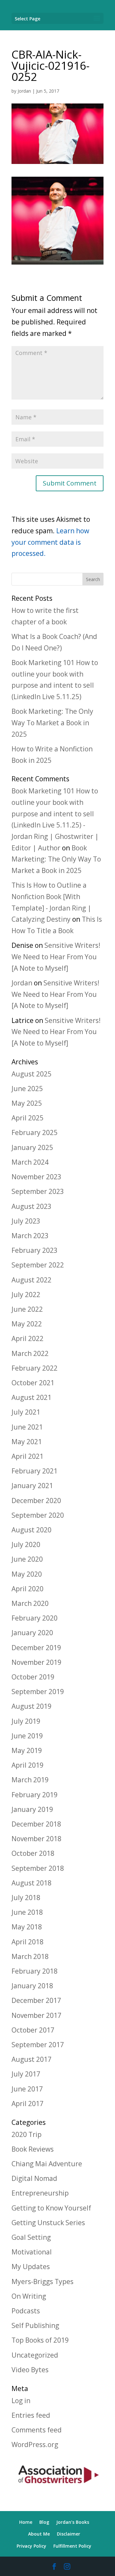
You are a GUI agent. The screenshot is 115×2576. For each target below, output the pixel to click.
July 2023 (26, 1221)
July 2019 (26, 1721)
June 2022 (27, 1309)
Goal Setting (31, 2237)
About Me (39, 2534)
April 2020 (27, 1589)
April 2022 (27, 1338)
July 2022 (26, 1295)
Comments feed (37, 2430)
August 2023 (31, 1206)
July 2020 (26, 1544)
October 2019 (33, 1677)
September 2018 (38, 1868)
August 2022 (31, 1280)
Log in (21, 2401)
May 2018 (27, 1927)
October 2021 (33, 1383)
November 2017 (36, 2015)
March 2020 (30, 1603)
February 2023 (34, 1250)
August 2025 (31, 1074)
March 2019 (30, 1780)
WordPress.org (35, 2445)
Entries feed (31, 2415)
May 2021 (27, 1442)
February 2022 (34, 1368)
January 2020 (32, 1633)
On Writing (29, 2296)
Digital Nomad (34, 2178)
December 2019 (36, 1648)
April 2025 (27, 1118)
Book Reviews (33, 2149)
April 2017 (27, 2104)
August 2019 (31, 1706)
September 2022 (38, 1265)
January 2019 (32, 1809)
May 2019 (27, 1750)
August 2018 (31, 1883)
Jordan (24, 91)
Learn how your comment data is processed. (50, 542)
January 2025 (32, 1147)
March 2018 (30, 1956)
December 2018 (36, 1824)
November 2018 (36, 1839)
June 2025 (27, 1089)
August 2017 (31, 2059)
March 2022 (30, 1353)
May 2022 (27, 1324)
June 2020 (27, 1559)
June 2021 (27, 1427)
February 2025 (34, 1132)
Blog (44, 2522)
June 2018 (27, 1912)
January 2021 (32, 1486)
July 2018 (26, 1898)
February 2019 (34, 1795)
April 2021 (27, 1456)
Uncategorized (35, 2355)
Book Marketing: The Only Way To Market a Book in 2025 (52, 723)
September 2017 (38, 2045)
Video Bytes (30, 2370)
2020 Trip (27, 2134)
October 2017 (33, 2030)
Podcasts (26, 2311)
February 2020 (34, 1618)
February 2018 (34, 1971)
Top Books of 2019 (40, 2340)
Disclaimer (69, 2534)
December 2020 (36, 1501)
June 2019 (27, 1736)
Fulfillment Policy (72, 2546)
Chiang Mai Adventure (47, 2164)
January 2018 (32, 1986)
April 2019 (27, 1765)
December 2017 (36, 2000)
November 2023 (36, 1177)
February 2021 (34, 1471)
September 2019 (38, 1692)
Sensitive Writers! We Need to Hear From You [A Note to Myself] (56, 957)
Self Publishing (35, 2325)
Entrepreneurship (40, 2193)
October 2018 (33, 1853)
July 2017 (26, 2074)
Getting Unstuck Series (48, 2223)
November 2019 (36, 1662)
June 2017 (27, 2089)
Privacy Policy (31, 2546)
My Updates (31, 2267)
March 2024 (30, 1162)
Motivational (32, 2252)
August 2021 (31, 1397)
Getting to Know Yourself (51, 2208)
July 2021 (26, 1412)
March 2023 (30, 1236)
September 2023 (38, 1191)
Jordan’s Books (73, 2522)
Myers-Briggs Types (42, 2281)
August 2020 (31, 1530)
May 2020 (27, 1574)
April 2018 (27, 1942)
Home (26, 2522)
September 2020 (38, 1515)
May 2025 (27, 1103)
